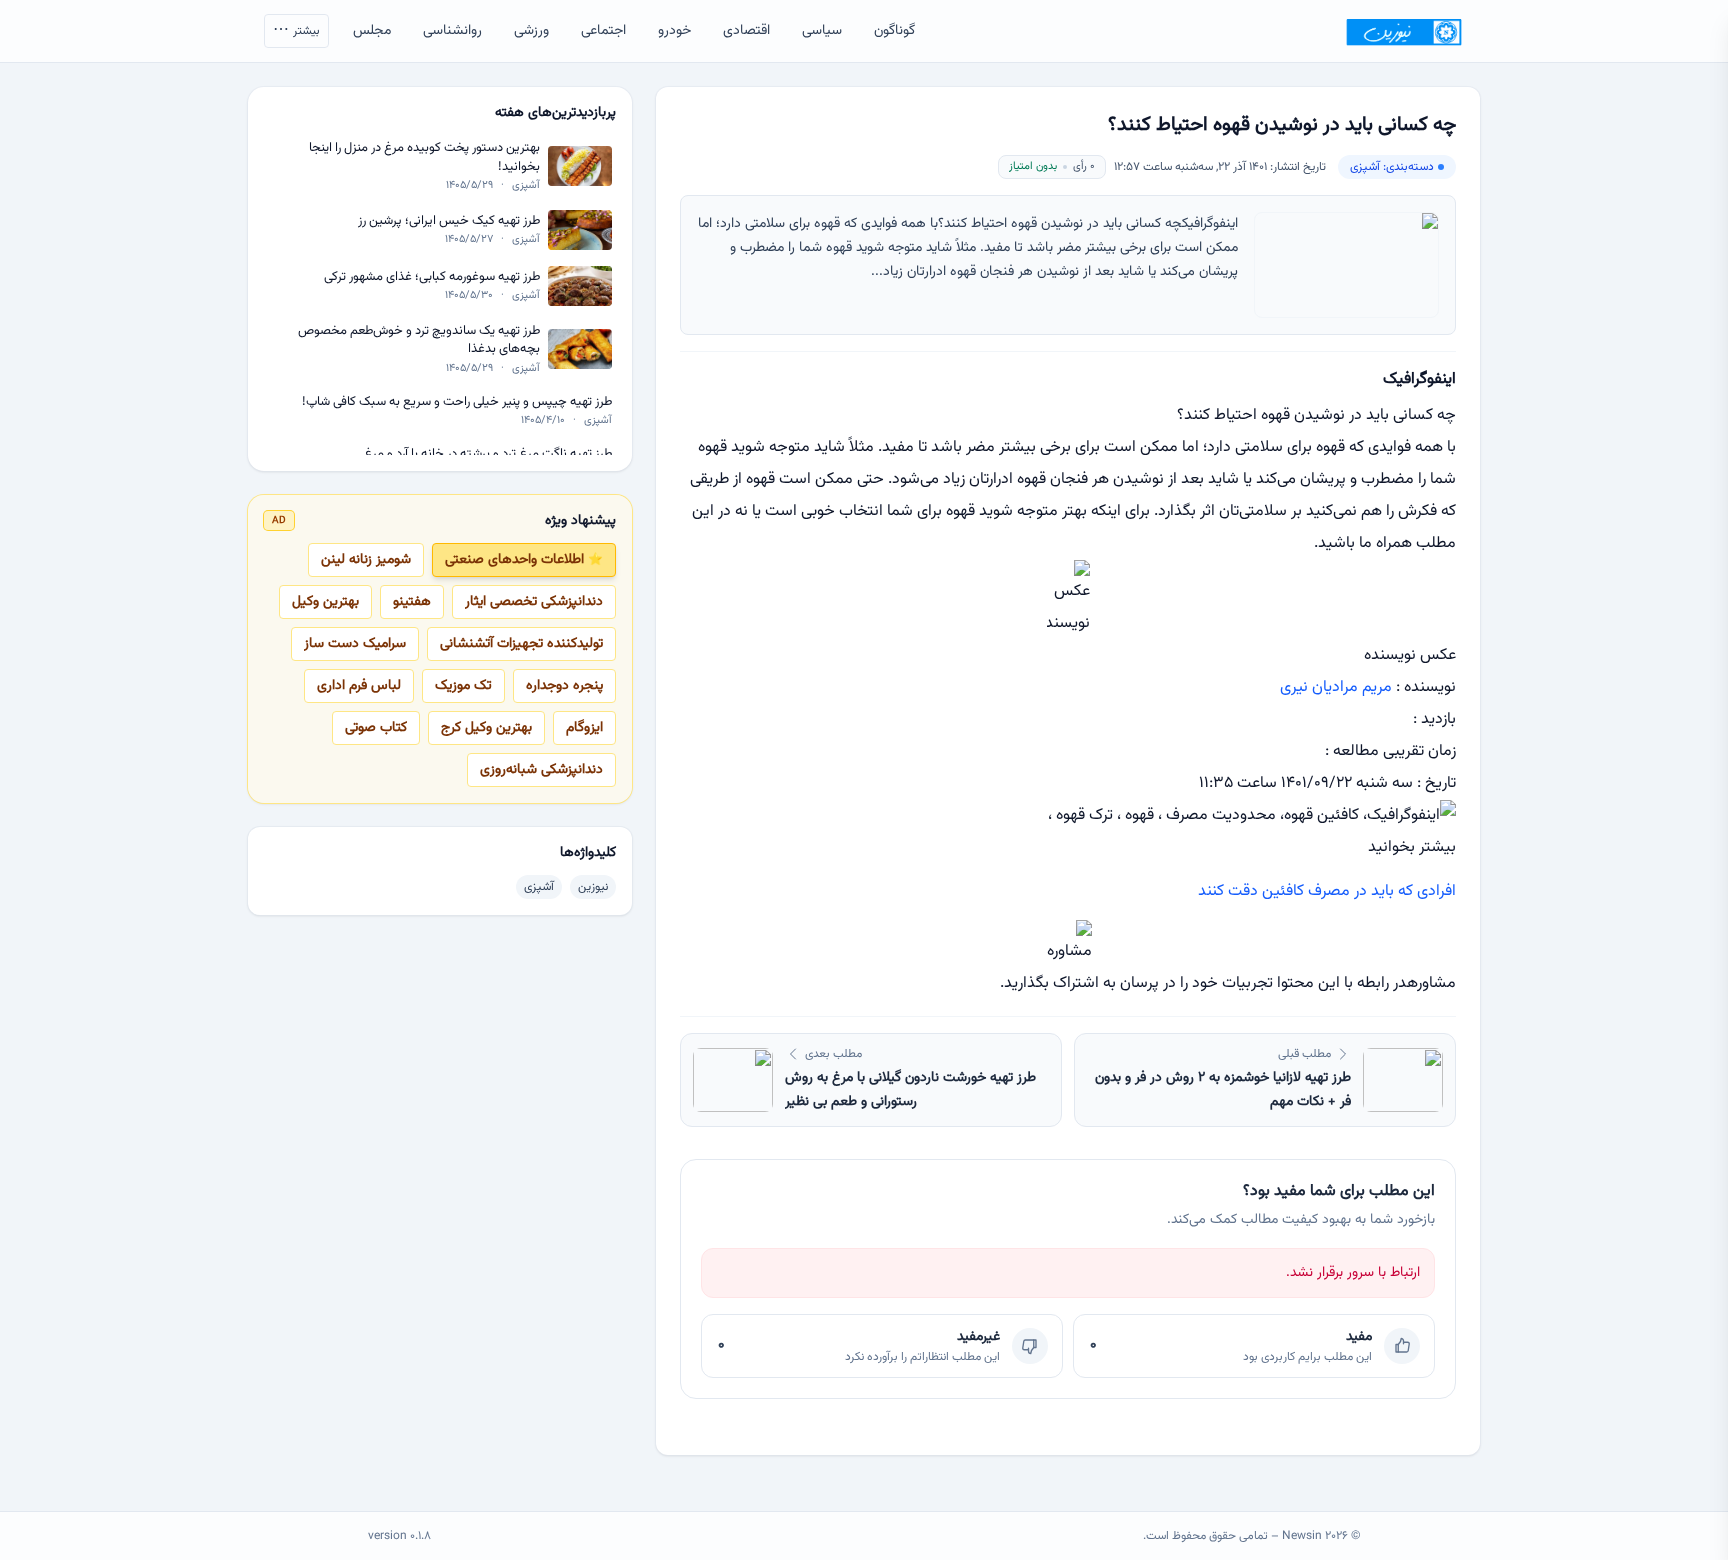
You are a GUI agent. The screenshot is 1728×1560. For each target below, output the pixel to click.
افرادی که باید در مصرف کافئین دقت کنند (1327, 891)
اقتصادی (746, 31)
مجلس (372, 31)
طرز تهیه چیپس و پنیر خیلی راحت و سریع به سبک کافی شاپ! (457, 401)
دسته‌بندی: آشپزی (1392, 167)
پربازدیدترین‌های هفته (555, 113)
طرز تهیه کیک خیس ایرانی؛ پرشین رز (449, 220)
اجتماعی (603, 31)
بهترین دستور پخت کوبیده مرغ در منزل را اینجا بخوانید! (424, 157)
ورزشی (531, 31)
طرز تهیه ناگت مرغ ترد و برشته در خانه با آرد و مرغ (488, 454)
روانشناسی (452, 31)
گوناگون (894, 31)
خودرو (674, 31)
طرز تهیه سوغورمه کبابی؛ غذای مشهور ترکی (432, 276)
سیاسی (822, 31)
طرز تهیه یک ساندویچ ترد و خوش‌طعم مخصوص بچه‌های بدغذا (419, 340)
